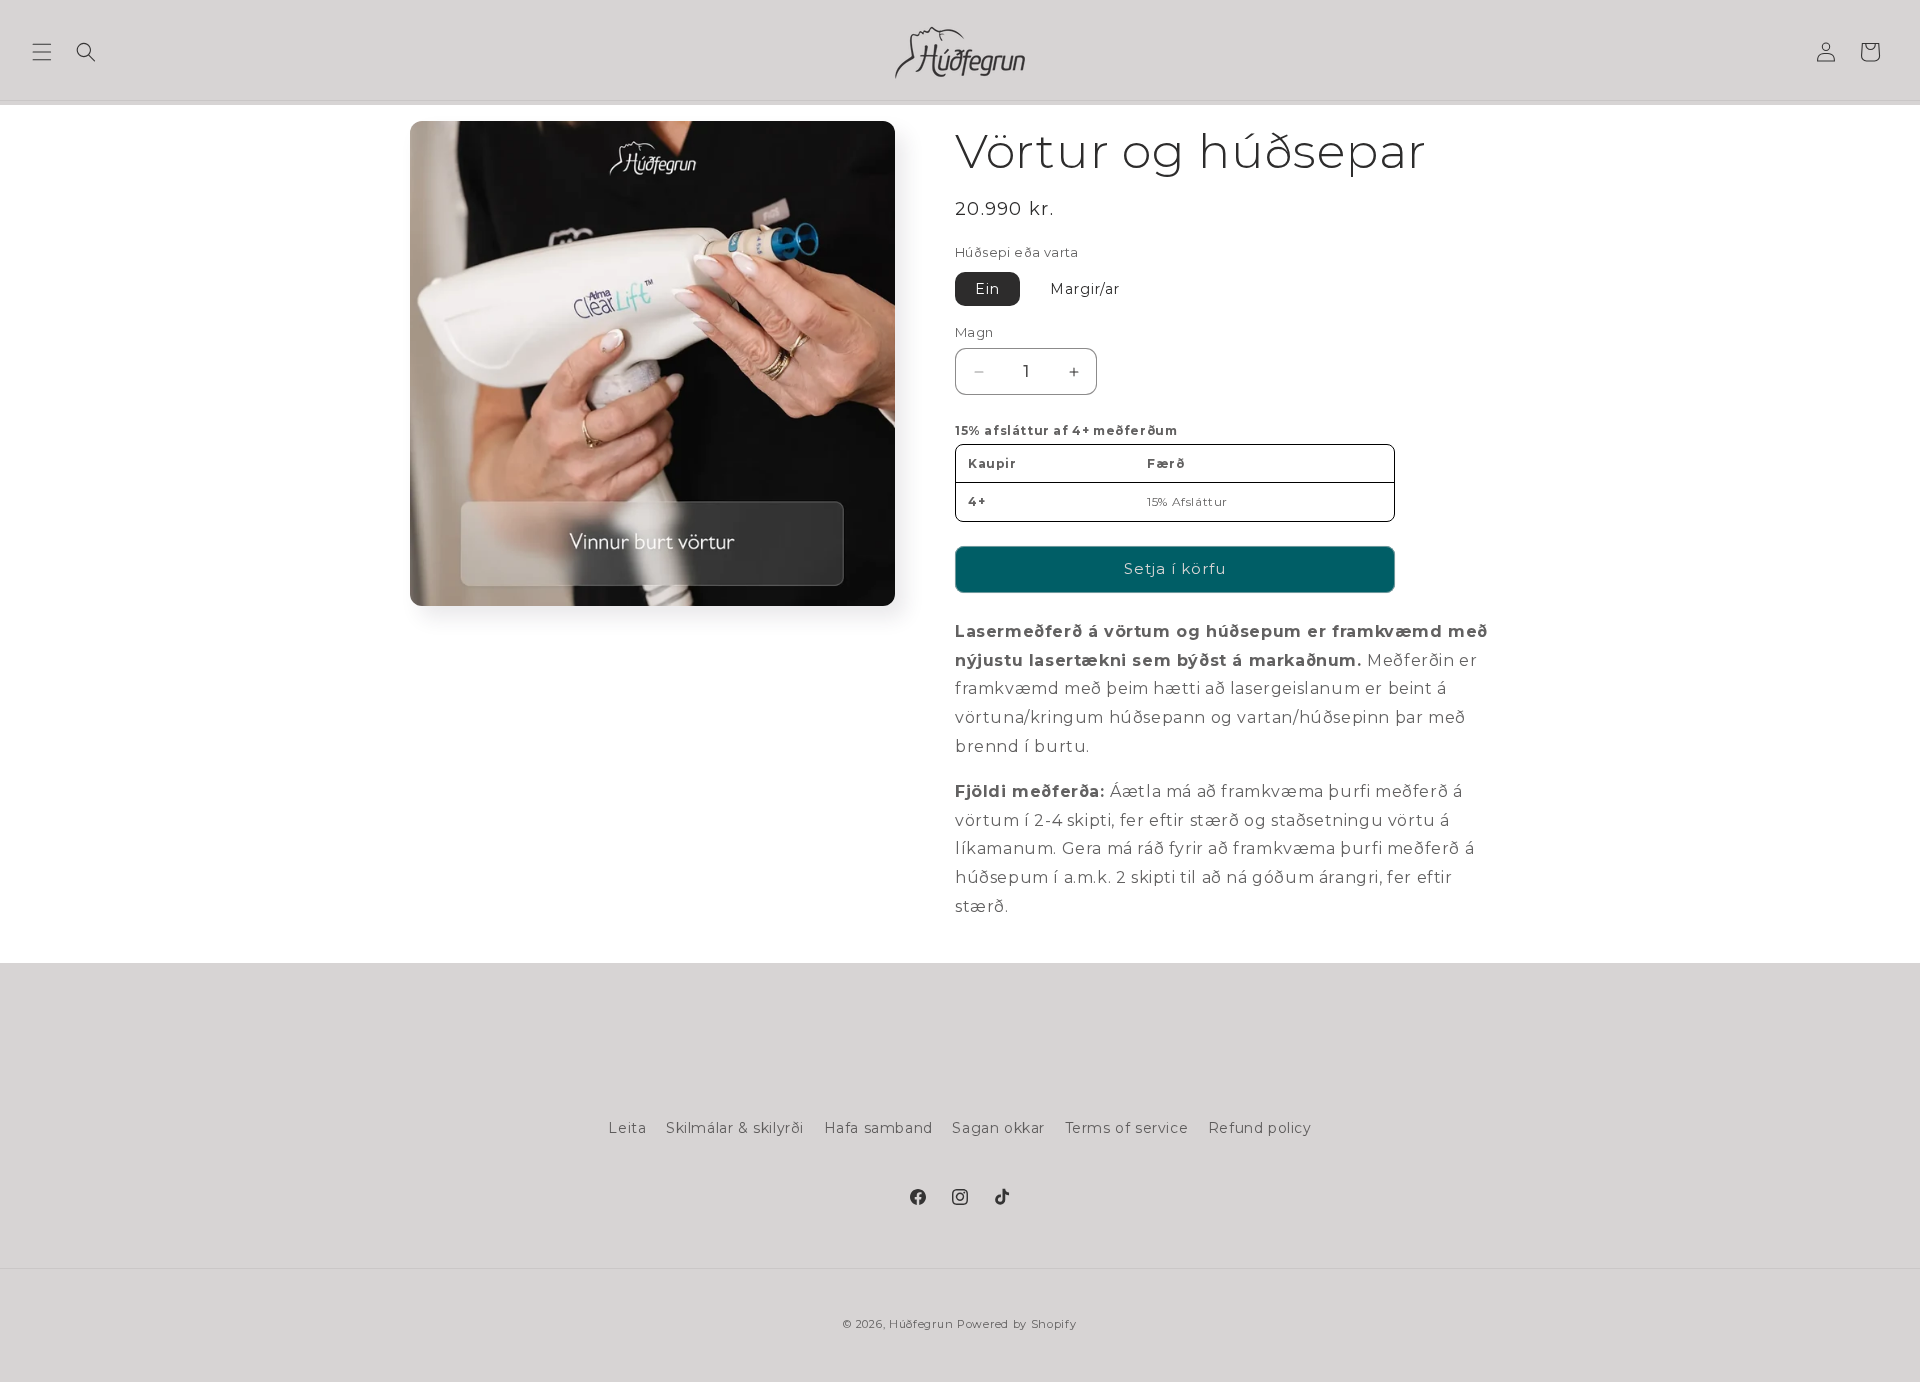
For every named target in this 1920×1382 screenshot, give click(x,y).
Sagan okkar (998, 1128)
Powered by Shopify (1017, 1324)
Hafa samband (878, 1128)
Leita (627, 1128)
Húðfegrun (921, 1324)
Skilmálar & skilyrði (735, 1128)
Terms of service (1127, 1128)
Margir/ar (1085, 289)
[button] (42, 52)
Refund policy (1260, 1128)
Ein (987, 289)
